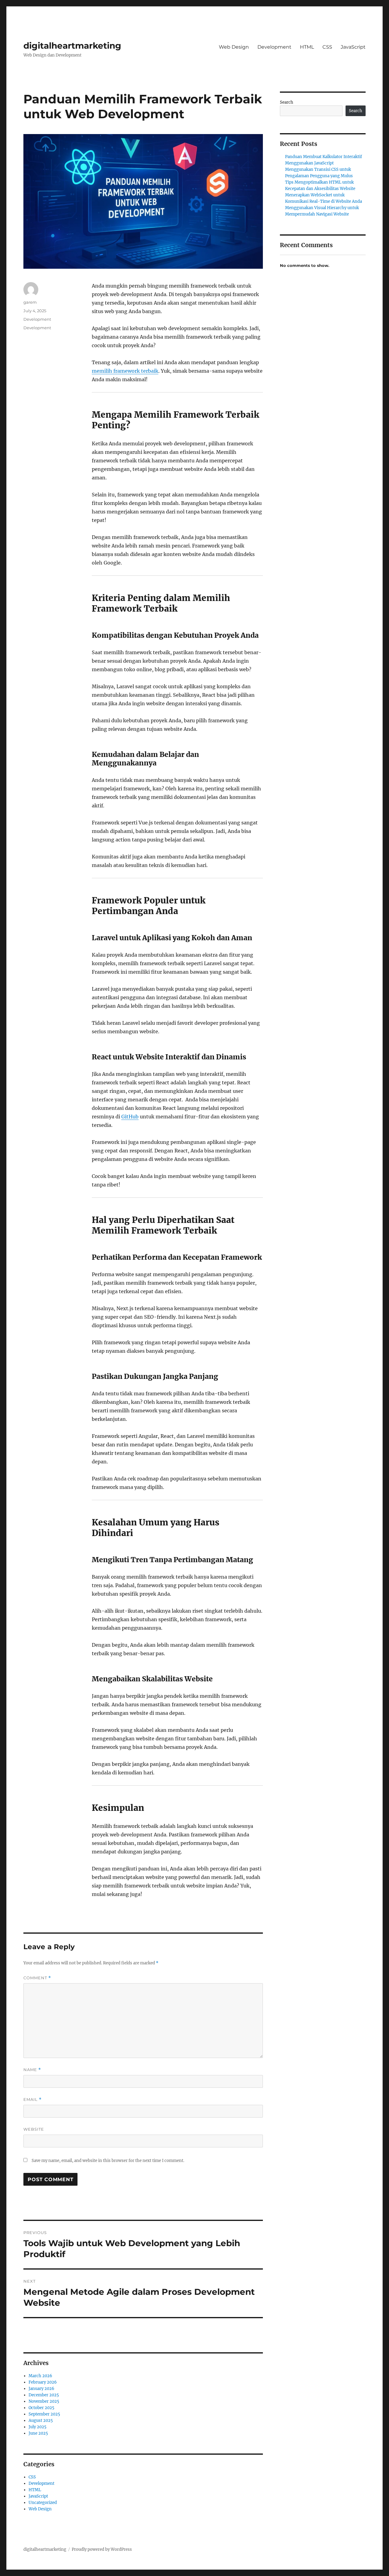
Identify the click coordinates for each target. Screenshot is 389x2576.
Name (32, 2070)
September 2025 (44, 2414)
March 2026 (40, 2376)
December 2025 (44, 2395)
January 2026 (41, 2389)
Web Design (234, 47)
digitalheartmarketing (72, 46)
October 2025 (41, 2408)
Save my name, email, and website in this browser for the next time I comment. (108, 2161)
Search (287, 102)
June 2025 (38, 2433)
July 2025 (38, 2427)
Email (33, 2099)
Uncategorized (43, 2503)
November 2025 (44, 2401)
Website (34, 2129)
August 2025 (41, 2421)
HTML (307, 47)
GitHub (130, 1117)
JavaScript (353, 47)
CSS (327, 47)
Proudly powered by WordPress (102, 2549)
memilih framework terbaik (125, 371)
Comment (37, 1978)
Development (274, 47)
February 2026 (43, 2382)
